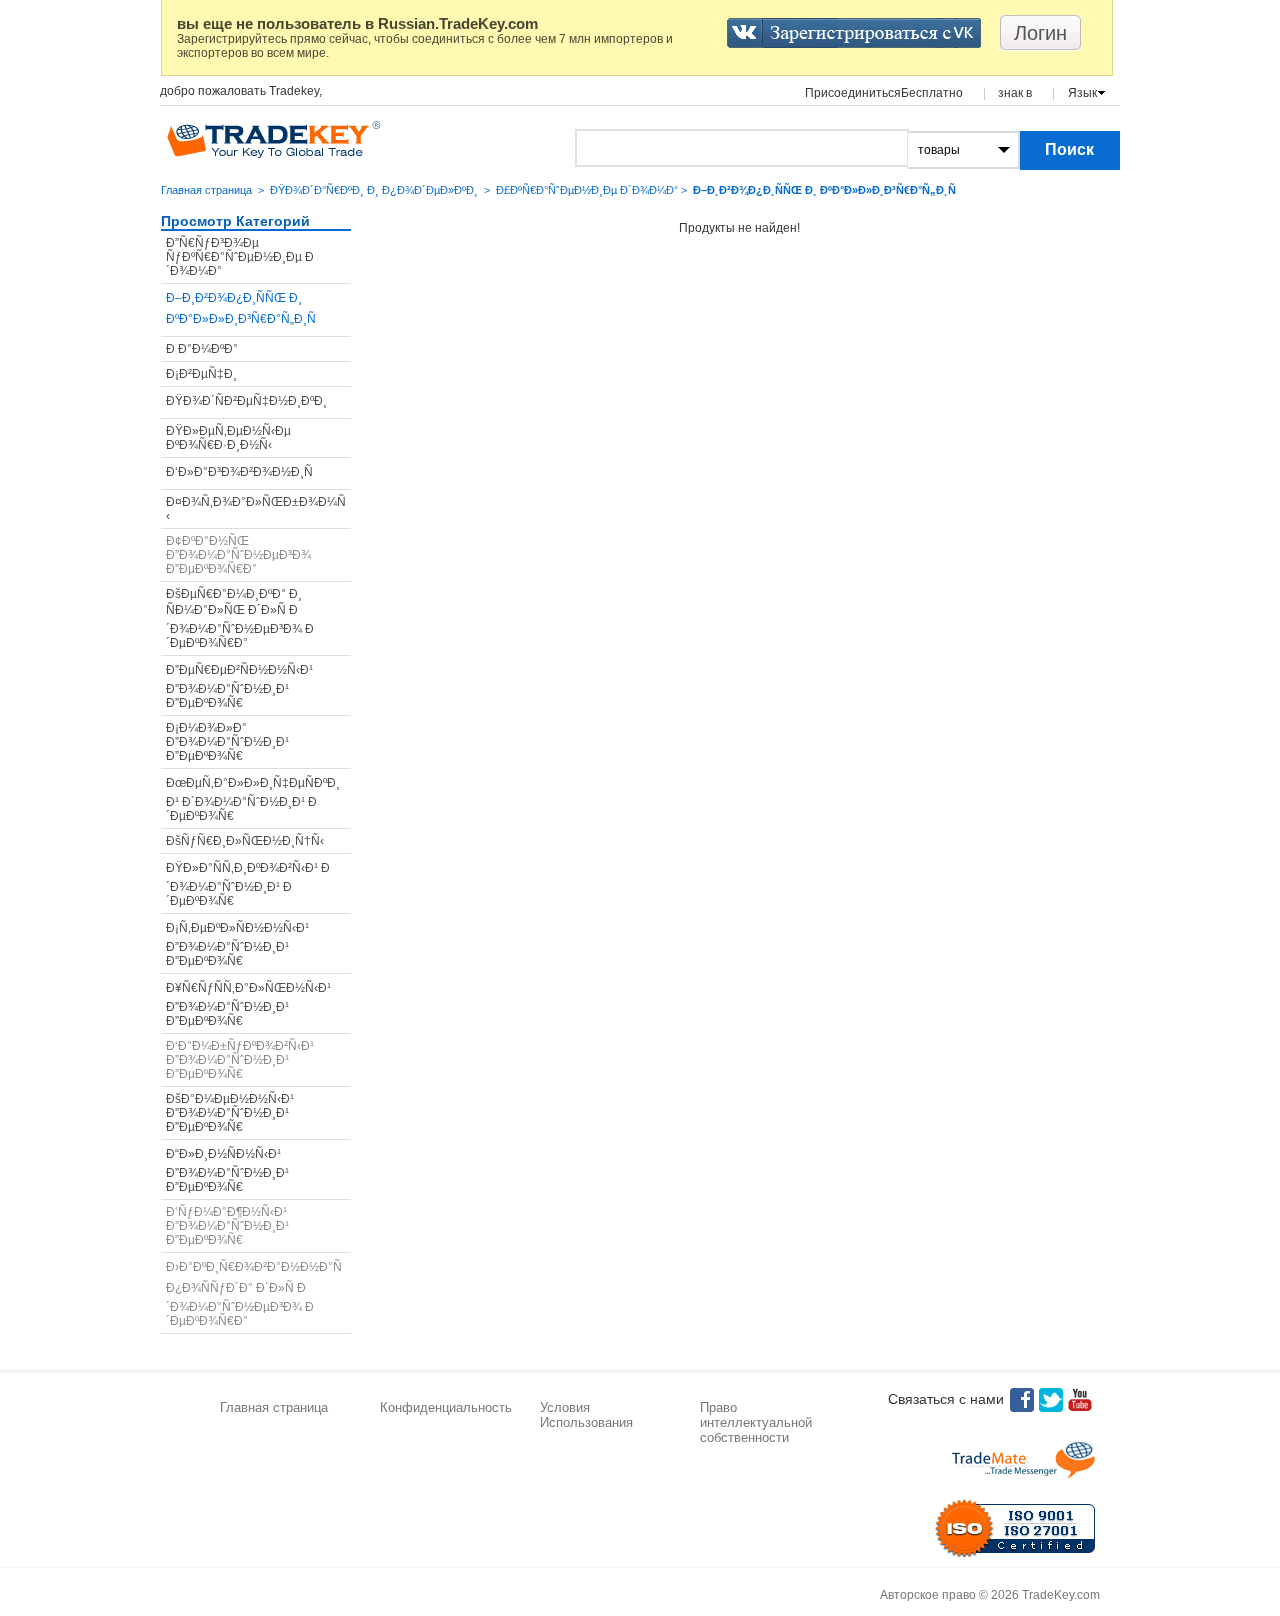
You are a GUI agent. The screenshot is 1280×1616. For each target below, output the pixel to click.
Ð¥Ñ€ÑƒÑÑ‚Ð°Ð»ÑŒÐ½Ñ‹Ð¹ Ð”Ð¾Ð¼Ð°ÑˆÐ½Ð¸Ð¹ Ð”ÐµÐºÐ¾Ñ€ (248, 1004)
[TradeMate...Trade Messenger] (1023, 1460)
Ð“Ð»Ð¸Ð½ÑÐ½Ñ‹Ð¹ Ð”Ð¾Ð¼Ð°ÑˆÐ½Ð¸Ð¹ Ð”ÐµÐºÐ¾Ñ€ (227, 1170)
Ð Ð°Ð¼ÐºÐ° (202, 349)
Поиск (1069, 149)
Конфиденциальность (446, 1407)
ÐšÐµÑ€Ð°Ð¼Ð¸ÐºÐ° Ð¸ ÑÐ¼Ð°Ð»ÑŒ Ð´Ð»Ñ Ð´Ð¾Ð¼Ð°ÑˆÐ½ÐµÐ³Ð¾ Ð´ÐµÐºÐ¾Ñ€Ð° (240, 618)
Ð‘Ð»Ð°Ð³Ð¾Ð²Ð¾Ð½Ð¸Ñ (239, 472)
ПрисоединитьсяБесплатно (884, 93)
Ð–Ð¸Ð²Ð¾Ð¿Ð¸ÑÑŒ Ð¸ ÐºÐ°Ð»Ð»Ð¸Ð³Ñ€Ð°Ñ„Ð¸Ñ (241, 308)
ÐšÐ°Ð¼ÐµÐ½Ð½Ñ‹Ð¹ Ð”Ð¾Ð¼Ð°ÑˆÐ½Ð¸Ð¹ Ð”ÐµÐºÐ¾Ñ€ (230, 1113)
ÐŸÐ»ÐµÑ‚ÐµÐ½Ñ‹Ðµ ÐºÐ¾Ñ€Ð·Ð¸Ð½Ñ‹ (228, 438)
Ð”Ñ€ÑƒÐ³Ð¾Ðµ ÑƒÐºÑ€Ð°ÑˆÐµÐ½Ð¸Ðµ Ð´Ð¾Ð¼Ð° (240, 257)
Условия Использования (586, 1415)
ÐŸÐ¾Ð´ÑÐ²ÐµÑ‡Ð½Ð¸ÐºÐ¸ (246, 401)
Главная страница (206, 190)
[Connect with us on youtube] (1080, 1400)
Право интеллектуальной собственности (756, 1422)
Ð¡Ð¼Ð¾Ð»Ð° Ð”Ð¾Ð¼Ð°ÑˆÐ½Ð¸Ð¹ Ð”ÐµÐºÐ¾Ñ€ (227, 742)
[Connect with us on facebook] (1022, 1400)
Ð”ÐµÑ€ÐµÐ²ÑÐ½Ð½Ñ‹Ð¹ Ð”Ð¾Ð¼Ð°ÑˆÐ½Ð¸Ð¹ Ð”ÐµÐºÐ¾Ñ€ (239, 686)
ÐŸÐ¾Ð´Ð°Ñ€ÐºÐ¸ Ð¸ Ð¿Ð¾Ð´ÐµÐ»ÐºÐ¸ (374, 190)
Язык (1082, 93)
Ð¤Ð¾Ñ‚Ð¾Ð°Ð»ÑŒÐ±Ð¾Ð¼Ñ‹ (256, 509)
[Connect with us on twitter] (1051, 1400)
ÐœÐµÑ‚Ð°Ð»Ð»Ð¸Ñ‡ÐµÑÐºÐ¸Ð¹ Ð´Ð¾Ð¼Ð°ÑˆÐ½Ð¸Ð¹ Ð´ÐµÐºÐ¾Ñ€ (253, 799)
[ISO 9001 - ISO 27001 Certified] (1015, 1528)
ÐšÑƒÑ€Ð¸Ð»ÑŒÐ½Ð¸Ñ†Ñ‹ (245, 841)
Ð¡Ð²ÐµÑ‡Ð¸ (201, 374)
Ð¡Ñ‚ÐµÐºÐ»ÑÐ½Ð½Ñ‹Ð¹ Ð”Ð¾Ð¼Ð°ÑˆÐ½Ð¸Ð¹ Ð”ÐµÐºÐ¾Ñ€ (237, 944)
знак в (1015, 93)
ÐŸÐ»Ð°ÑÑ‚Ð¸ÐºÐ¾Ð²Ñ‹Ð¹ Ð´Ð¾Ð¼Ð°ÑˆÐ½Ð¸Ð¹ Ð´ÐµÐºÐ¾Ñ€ (248, 884)
